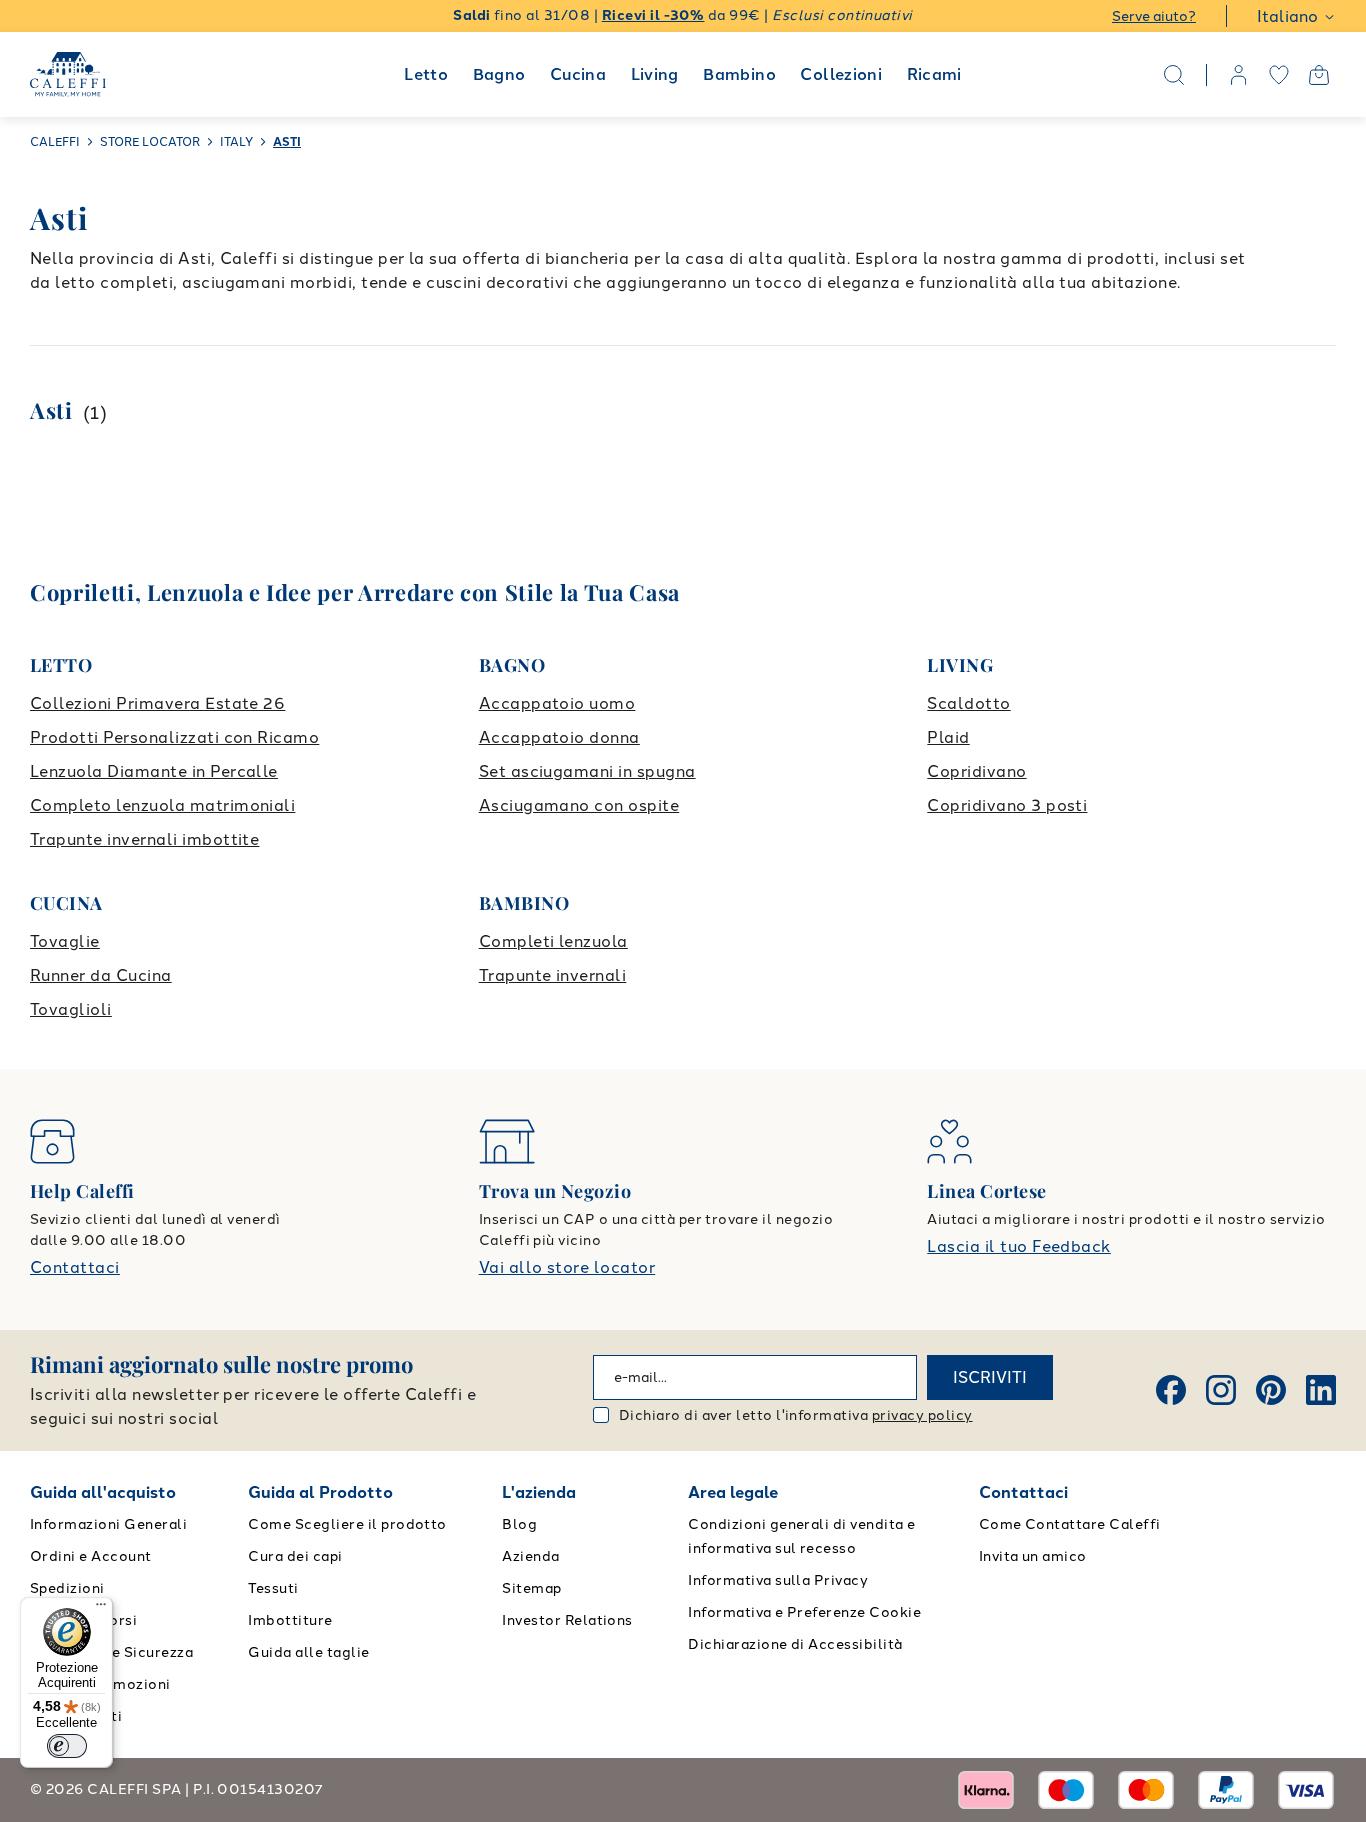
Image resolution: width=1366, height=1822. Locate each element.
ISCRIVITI (990, 1377)
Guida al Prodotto (320, 1492)
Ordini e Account (91, 1556)
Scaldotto (968, 703)
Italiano (1287, 16)
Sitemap (531, 1588)
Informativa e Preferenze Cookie (804, 1612)
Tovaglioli (71, 1009)
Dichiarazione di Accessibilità (795, 1644)
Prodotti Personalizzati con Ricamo (174, 737)
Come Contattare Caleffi (1070, 1524)
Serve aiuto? (1154, 16)
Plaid (948, 737)
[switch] (67, 1746)
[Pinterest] (1271, 1390)
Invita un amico (1033, 1556)
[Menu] (101, 1609)
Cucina (578, 74)
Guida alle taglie (308, 1652)
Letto (426, 74)
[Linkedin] (1321, 1390)
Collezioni (841, 74)
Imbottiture (290, 1620)
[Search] (1174, 75)
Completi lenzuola (553, 941)
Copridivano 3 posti (1007, 805)
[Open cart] (1319, 75)
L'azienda (539, 1492)
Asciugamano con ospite (579, 805)
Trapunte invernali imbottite (144, 839)
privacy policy (922, 1415)
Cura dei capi (295, 1556)
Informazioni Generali (108, 1524)
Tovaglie (65, 941)
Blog (519, 1524)
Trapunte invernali (553, 975)
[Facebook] (1171, 1390)
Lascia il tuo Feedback (1019, 1246)
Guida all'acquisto (103, 1492)
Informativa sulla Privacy (778, 1580)
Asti (51, 410)
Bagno (499, 74)
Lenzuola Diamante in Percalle (154, 771)
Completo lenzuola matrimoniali (162, 805)
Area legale (733, 1492)
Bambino (739, 74)
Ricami (934, 74)
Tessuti (273, 1588)
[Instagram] (1221, 1390)
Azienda (530, 1556)
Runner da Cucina (101, 975)
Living (655, 74)
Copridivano (976, 771)
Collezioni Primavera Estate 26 (157, 703)
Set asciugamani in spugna (587, 771)
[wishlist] (1279, 75)
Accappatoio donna (559, 737)
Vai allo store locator (567, 1267)
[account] (1239, 75)
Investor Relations (567, 1620)
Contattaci (75, 1267)
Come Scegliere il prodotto (347, 1524)
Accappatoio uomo (557, 703)
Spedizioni (67, 1588)
